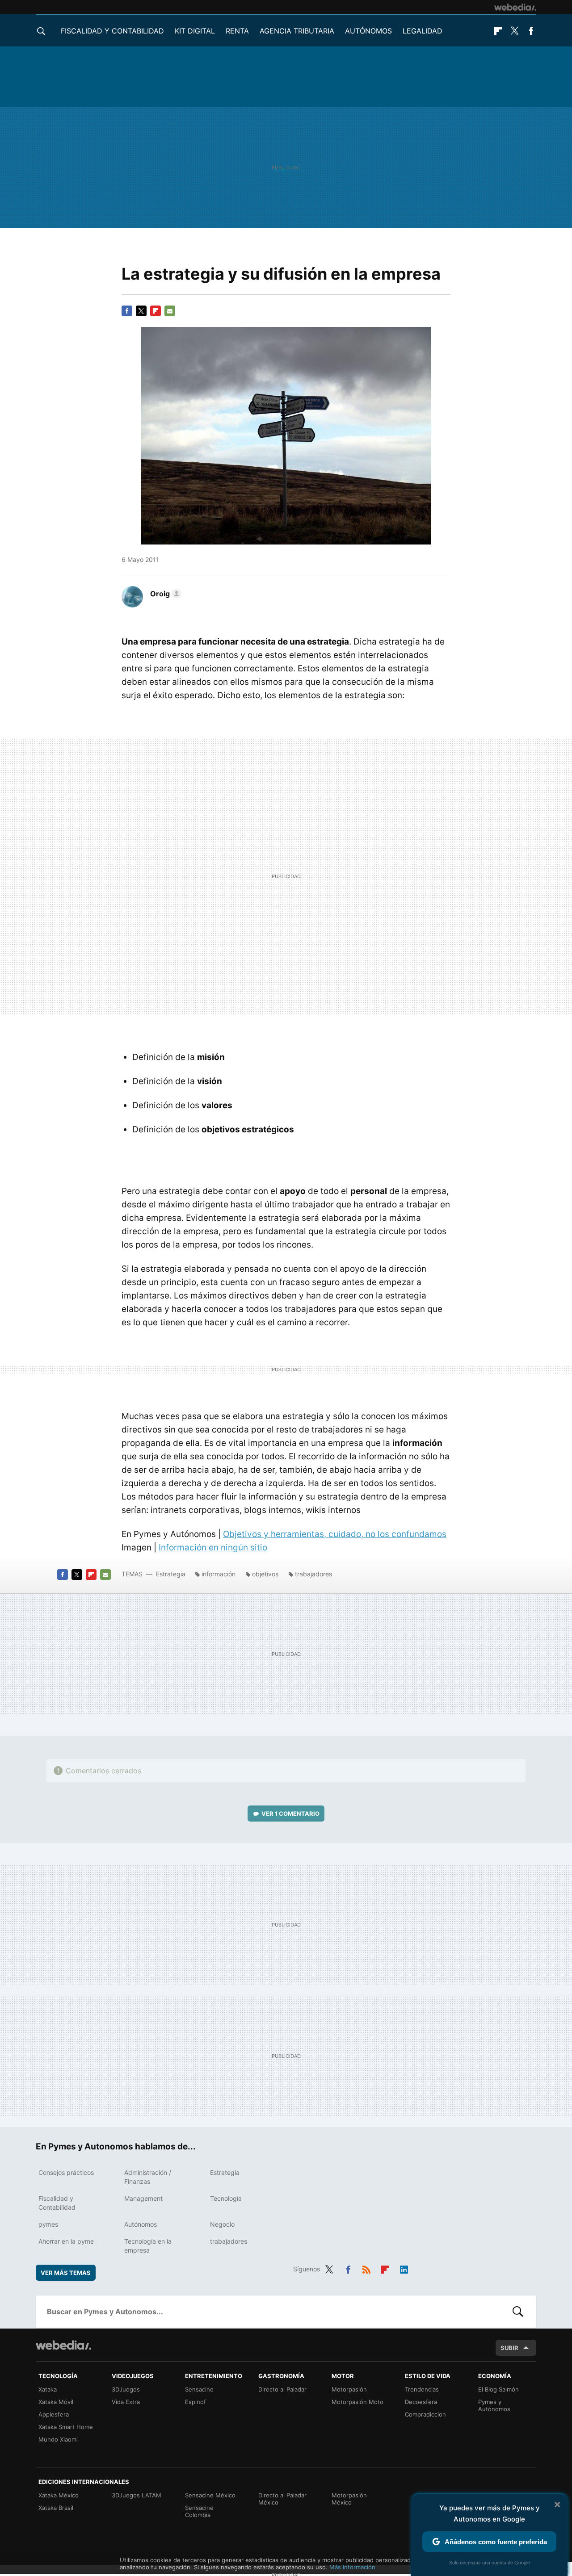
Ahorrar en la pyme (66, 2241)
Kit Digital (195, 31)
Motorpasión (349, 2389)
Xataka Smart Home (66, 2427)
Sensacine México (210, 2495)
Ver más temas (66, 2273)
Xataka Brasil (56, 2508)
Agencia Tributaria (297, 31)
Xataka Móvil (56, 2402)
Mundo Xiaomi (58, 2439)
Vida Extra (126, 2402)
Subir (509, 2348)
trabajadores (313, 1574)
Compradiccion (425, 2414)
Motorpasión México (349, 2499)
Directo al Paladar (282, 2389)
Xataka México (59, 2495)
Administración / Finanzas (148, 2177)
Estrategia (171, 1574)
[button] (164, 594)
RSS (366, 2268)
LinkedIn (404, 2268)
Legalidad (423, 31)
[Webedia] (515, 7)
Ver (290, 1814)
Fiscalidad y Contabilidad (112, 31)
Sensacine (199, 2389)
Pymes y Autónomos (494, 2405)
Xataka (48, 2389)
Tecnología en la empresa (148, 2246)
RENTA (237, 31)
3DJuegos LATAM (137, 2495)
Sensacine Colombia (199, 2511)
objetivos (265, 1574)
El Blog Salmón (498, 2389)
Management (143, 2198)
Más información (352, 2567)
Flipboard (498, 31)
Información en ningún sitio (213, 1548)
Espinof (196, 2402)
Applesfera (54, 2414)
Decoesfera (421, 2402)
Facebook (531, 31)
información (219, 1574)
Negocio (222, 2224)
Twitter (514, 31)
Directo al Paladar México (282, 2499)
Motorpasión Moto (357, 2402)
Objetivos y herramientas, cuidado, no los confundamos (335, 1534)
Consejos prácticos (66, 2172)
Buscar (518, 2312)
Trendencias (422, 2389)
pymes (48, 2224)
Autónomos (368, 31)
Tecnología (226, 2198)
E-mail (170, 311)
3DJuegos (126, 2389)
